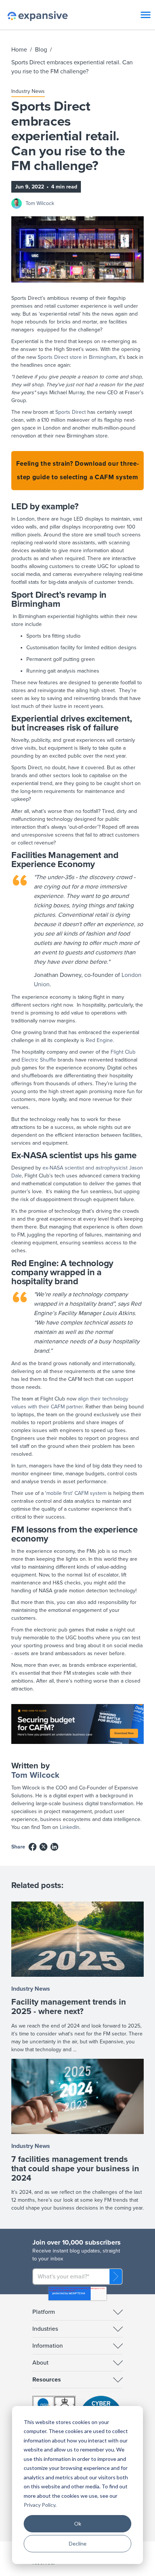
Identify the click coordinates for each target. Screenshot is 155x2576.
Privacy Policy (40, 2505)
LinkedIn (70, 1827)
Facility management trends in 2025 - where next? (69, 2007)
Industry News (28, 91)
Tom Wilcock (40, 203)
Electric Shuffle (39, 1060)
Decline (78, 2543)
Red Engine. (100, 1040)
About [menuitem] (40, 2363)
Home (19, 50)
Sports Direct (71, 412)
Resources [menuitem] (47, 2380)
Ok (78, 2524)
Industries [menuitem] (45, 2329)
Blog (41, 50)
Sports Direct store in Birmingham (77, 357)
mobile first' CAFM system (76, 1493)
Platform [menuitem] (44, 2312)
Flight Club (123, 1052)
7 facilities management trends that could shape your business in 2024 (75, 2169)
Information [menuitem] (48, 2346)
